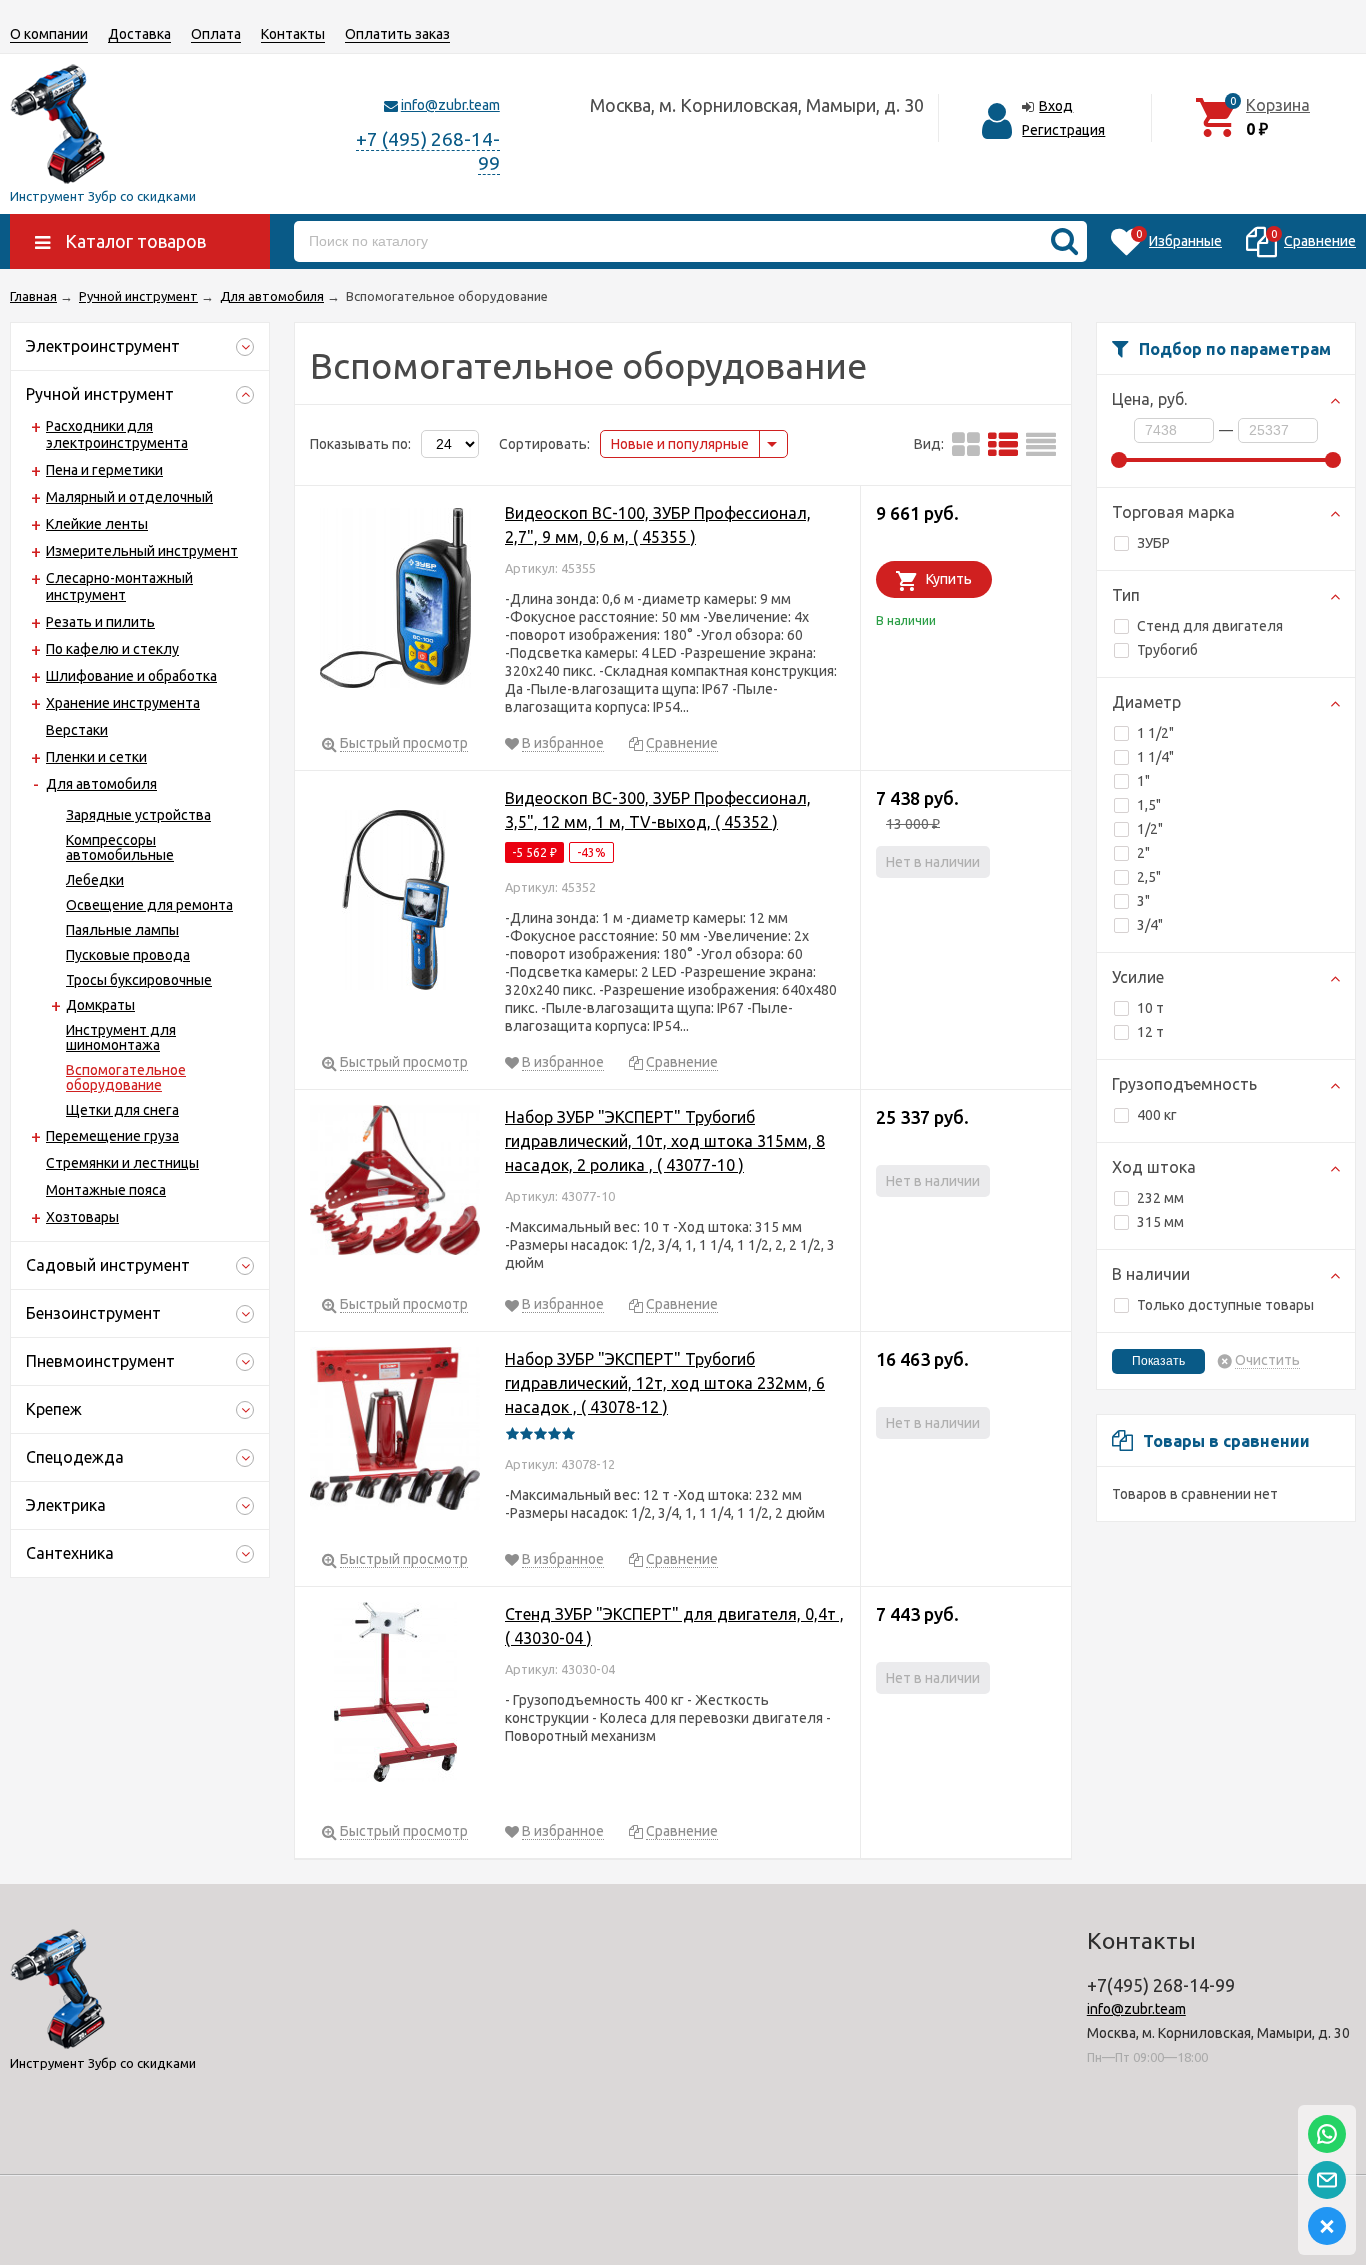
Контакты (293, 34)
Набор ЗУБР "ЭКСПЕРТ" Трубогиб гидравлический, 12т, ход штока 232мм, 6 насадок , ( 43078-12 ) (665, 1383)
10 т (1150, 1008)
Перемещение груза (112, 1136)
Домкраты (100, 1005)
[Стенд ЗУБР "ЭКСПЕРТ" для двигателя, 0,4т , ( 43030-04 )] (395, 1695)
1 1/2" (1155, 733)
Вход (1056, 106)
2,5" (1149, 877)
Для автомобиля (101, 784)
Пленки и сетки (96, 757)
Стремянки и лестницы (122, 1163)
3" (1143, 901)
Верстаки (77, 730)
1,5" (1149, 805)
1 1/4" (1155, 757)
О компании (49, 34)
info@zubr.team (450, 105)
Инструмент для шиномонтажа (121, 1037)
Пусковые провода (128, 955)
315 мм (1160, 1222)
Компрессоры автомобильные (120, 847)
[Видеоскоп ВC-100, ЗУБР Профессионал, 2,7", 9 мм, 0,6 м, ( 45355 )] (395, 601)
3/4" (1150, 925)
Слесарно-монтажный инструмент (119, 586)
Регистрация (1063, 130)
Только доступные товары (1225, 1305)
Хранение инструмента (123, 703)
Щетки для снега (122, 1110)
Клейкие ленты (97, 524)
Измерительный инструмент (142, 551)
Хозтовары (82, 1217)
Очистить (1267, 1360)
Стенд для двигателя (1210, 626)
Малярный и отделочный (129, 497)
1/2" (1150, 829)
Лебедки (95, 880)
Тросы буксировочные (139, 980)
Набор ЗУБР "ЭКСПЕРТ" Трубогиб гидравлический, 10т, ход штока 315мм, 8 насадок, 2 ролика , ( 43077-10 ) (665, 1141)
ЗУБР (1153, 543)
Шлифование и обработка (131, 676)
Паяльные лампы (122, 930)
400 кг (1157, 1115)
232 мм (1160, 1198)
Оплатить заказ (397, 34)
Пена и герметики (104, 470)
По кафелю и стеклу (112, 649)
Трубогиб (1167, 650)
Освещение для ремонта (149, 905)
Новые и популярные (680, 444)
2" (1143, 853)
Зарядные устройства (138, 815)
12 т (1150, 1032)
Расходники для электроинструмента (117, 434)
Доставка (139, 34)
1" (1143, 781)
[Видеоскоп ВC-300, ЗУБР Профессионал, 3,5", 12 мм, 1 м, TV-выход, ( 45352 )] (395, 903)
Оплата (216, 34)
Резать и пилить (100, 622)
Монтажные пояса (106, 1190)
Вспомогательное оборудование (126, 1077)
